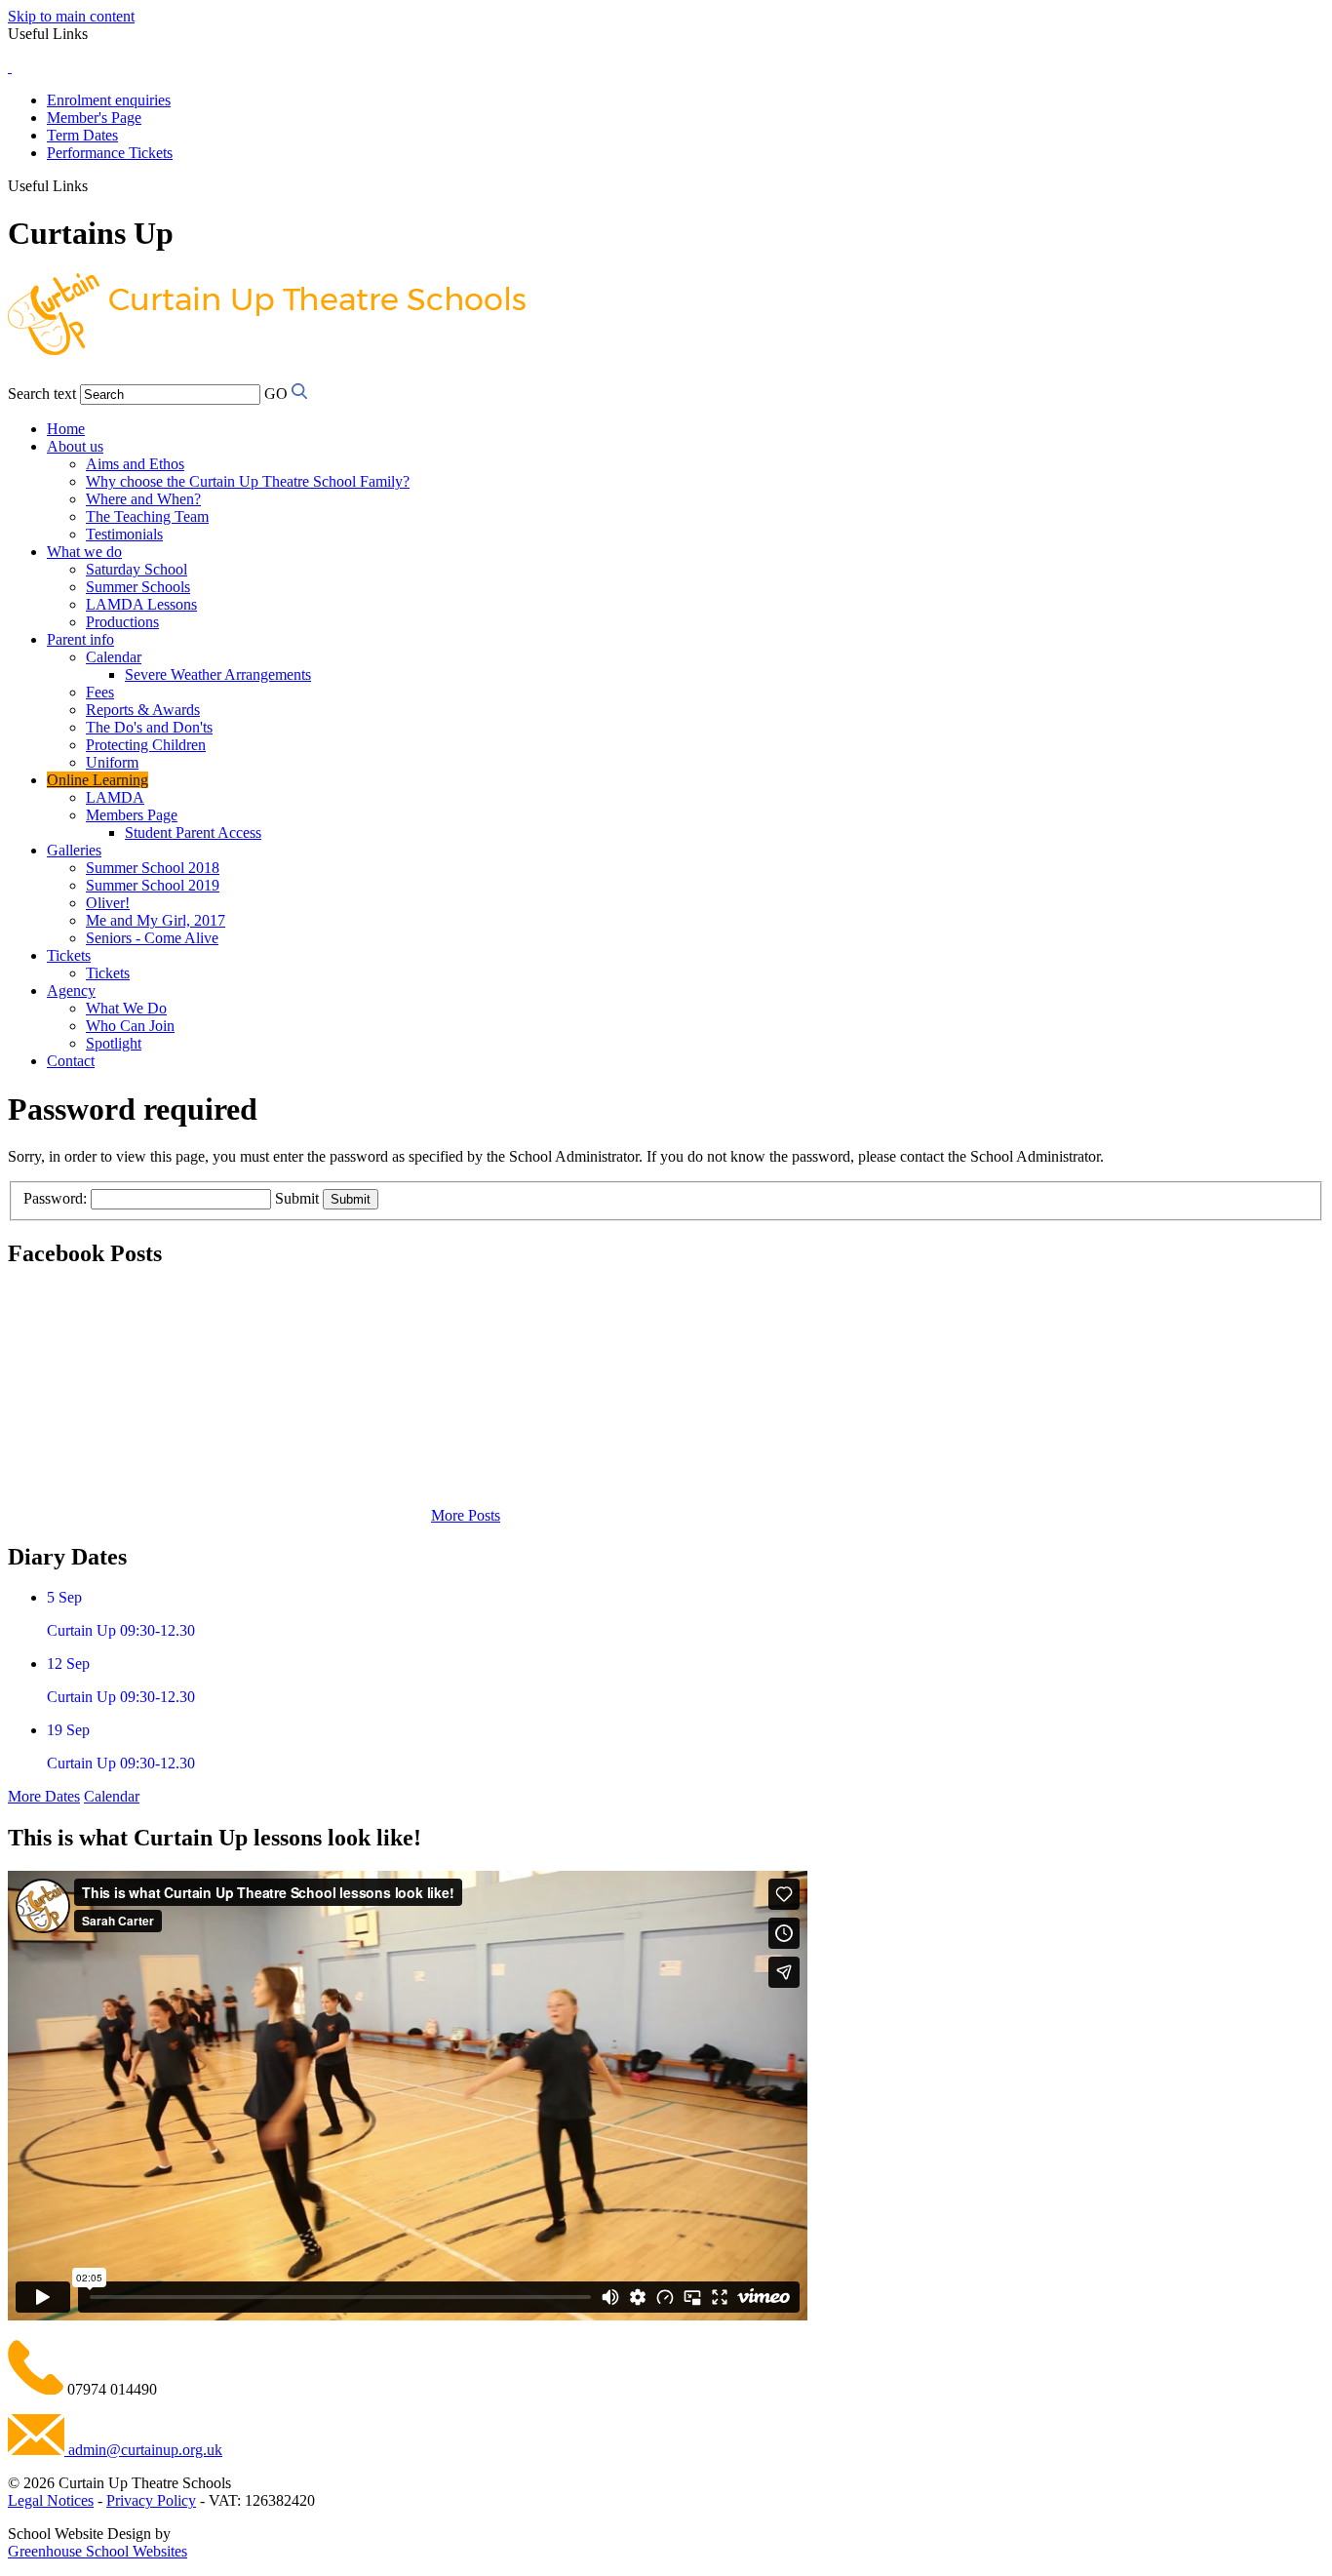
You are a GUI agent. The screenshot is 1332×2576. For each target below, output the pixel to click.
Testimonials (124, 534)
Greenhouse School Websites (98, 2551)
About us (75, 446)
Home (66, 429)
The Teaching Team (147, 516)
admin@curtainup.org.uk (143, 2450)
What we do (84, 552)
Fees (100, 692)
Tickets (69, 955)
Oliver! (108, 903)
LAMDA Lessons (141, 604)
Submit (297, 1198)
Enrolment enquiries (109, 100)
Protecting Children (146, 745)
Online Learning (98, 780)
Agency (71, 991)
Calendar (114, 657)
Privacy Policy (151, 2500)
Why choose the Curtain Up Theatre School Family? (248, 481)
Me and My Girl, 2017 (156, 920)
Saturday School (137, 569)
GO (276, 394)
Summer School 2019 (153, 885)
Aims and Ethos (135, 464)
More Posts (466, 1515)
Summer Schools (138, 587)
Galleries (74, 850)
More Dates (44, 1796)
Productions (122, 622)
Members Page (132, 815)
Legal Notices (51, 2500)
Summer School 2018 (153, 868)
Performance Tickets (110, 153)
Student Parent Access (193, 832)
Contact (71, 1061)
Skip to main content (71, 16)
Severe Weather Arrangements (218, 674)
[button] (95, 185)
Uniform (112, 762)
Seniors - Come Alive (152, 938)
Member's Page (94, 118)
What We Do (126, 1008)
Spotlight (114, 1043)
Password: (55, 1198)
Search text (42, 394)
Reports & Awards (143, 710)
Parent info (80, 639)
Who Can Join (130, 1026)
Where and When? (143, 499)
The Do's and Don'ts (149, 727)
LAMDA (115, 797)
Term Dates (82, 135)
